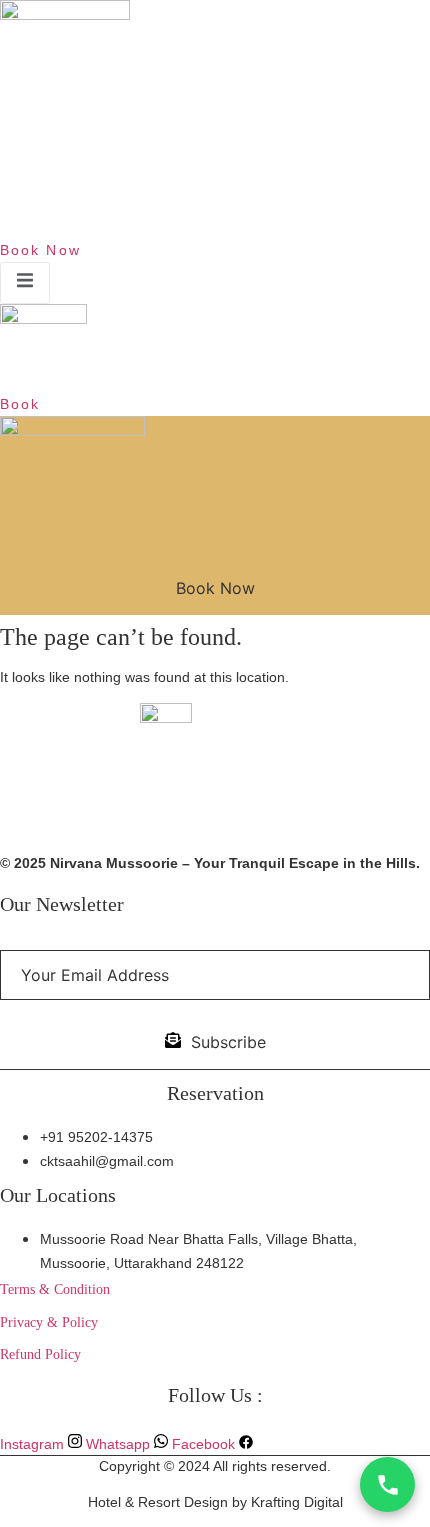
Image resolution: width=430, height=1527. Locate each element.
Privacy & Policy (49, 1322)
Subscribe (228, 1042)
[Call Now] (387, 1484)
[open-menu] (25, 283)
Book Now (215, 588)
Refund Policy (40, 1354)
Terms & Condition (55, 1289)
